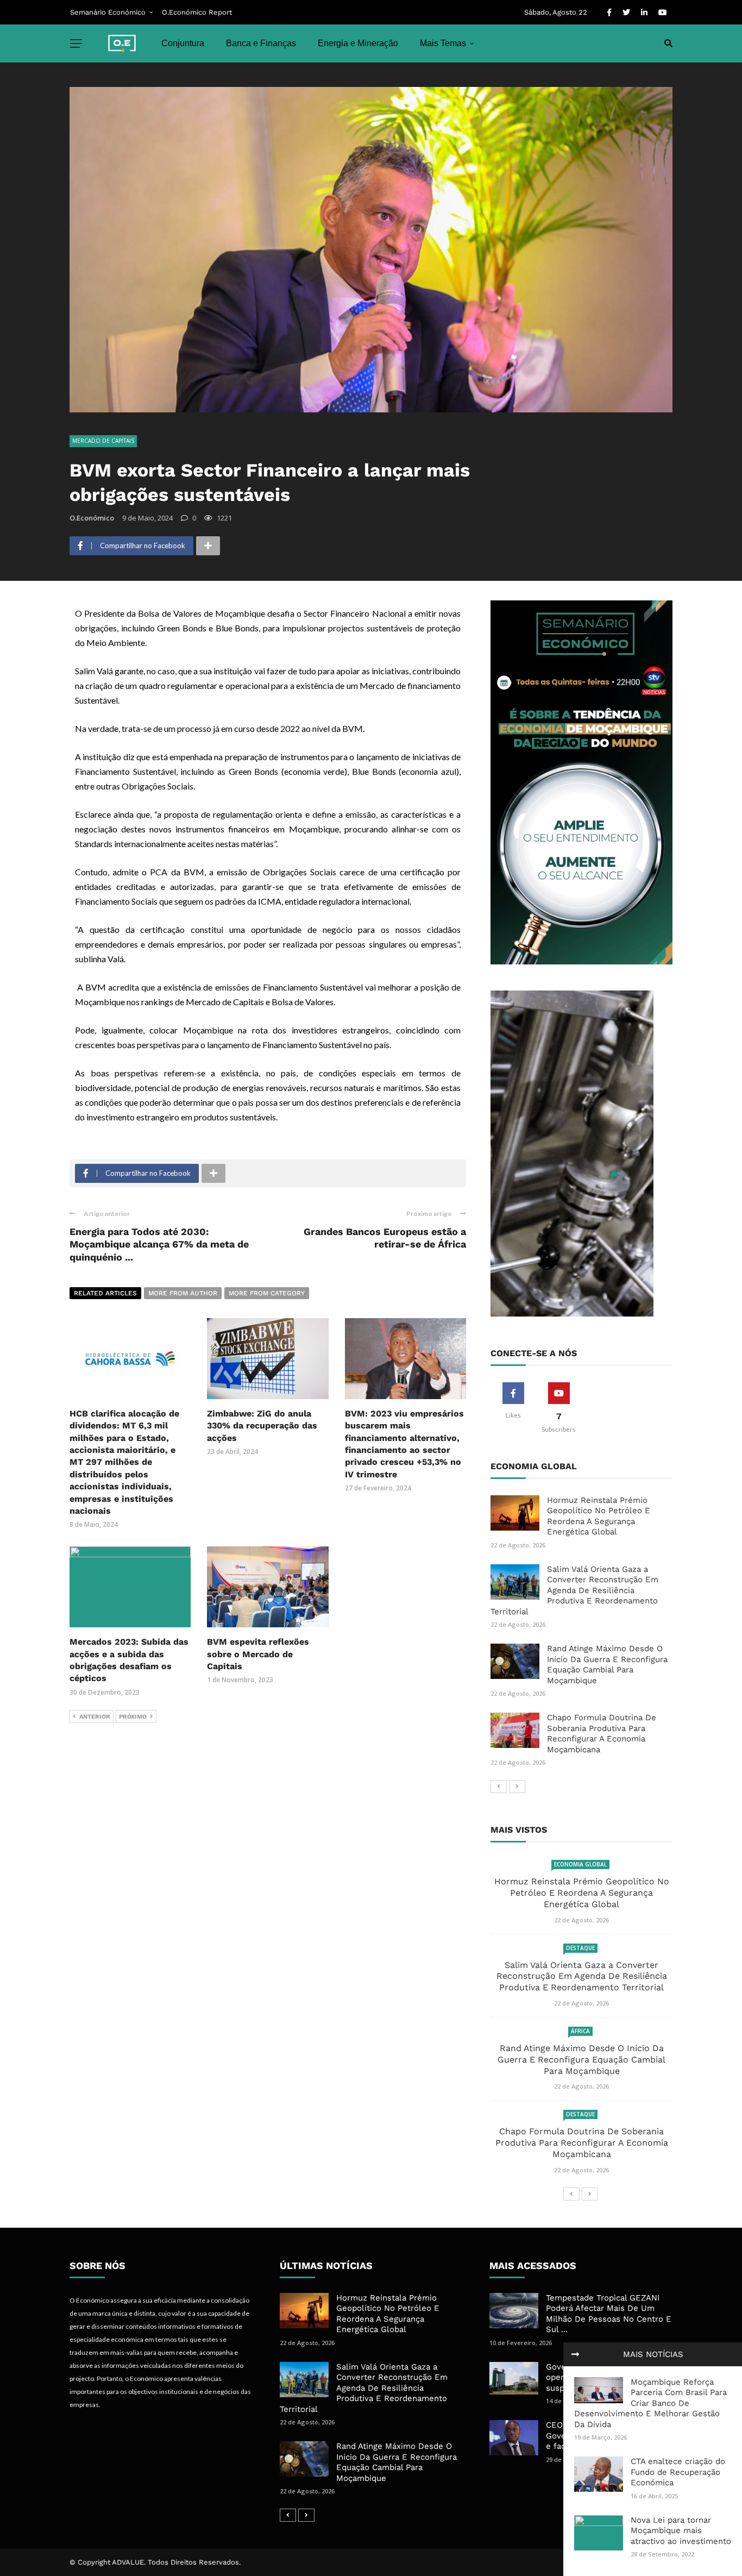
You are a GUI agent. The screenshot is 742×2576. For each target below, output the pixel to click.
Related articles (105, 1293)
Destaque (580, 1948)
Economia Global (580, 1864)
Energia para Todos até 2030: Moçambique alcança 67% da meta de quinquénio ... (159, 1244)
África (580, 2031)
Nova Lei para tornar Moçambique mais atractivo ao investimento (681, 2531)
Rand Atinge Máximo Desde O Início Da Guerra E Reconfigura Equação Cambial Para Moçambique (607, 1665)
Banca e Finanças (261, 43)
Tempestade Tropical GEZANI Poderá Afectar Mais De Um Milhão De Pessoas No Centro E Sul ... (609, 2314)
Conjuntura (183, 43)
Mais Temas (443, 43)
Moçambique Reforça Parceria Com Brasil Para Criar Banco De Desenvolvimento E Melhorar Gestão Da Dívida (650, 2403)
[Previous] (499, 1787)
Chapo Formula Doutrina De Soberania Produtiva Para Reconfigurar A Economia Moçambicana (602, 1734)
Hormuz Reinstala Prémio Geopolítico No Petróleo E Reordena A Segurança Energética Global (599, 1516)
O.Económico (92, 518)
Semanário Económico (108, 12)
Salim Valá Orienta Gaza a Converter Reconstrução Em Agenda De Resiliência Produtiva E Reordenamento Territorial (574, 1590)
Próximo (133, 1717)
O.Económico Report (197, 12)
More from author (183, 1293)
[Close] (575, 2354)
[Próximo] (517, 1787)
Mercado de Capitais (103, 441)
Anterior (95, 1717)
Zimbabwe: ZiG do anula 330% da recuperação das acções (262, 1426)
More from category (267, 1293)
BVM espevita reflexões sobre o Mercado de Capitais (258, 1654)
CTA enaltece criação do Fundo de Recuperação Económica (678, 2472)
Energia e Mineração (358, 43)
